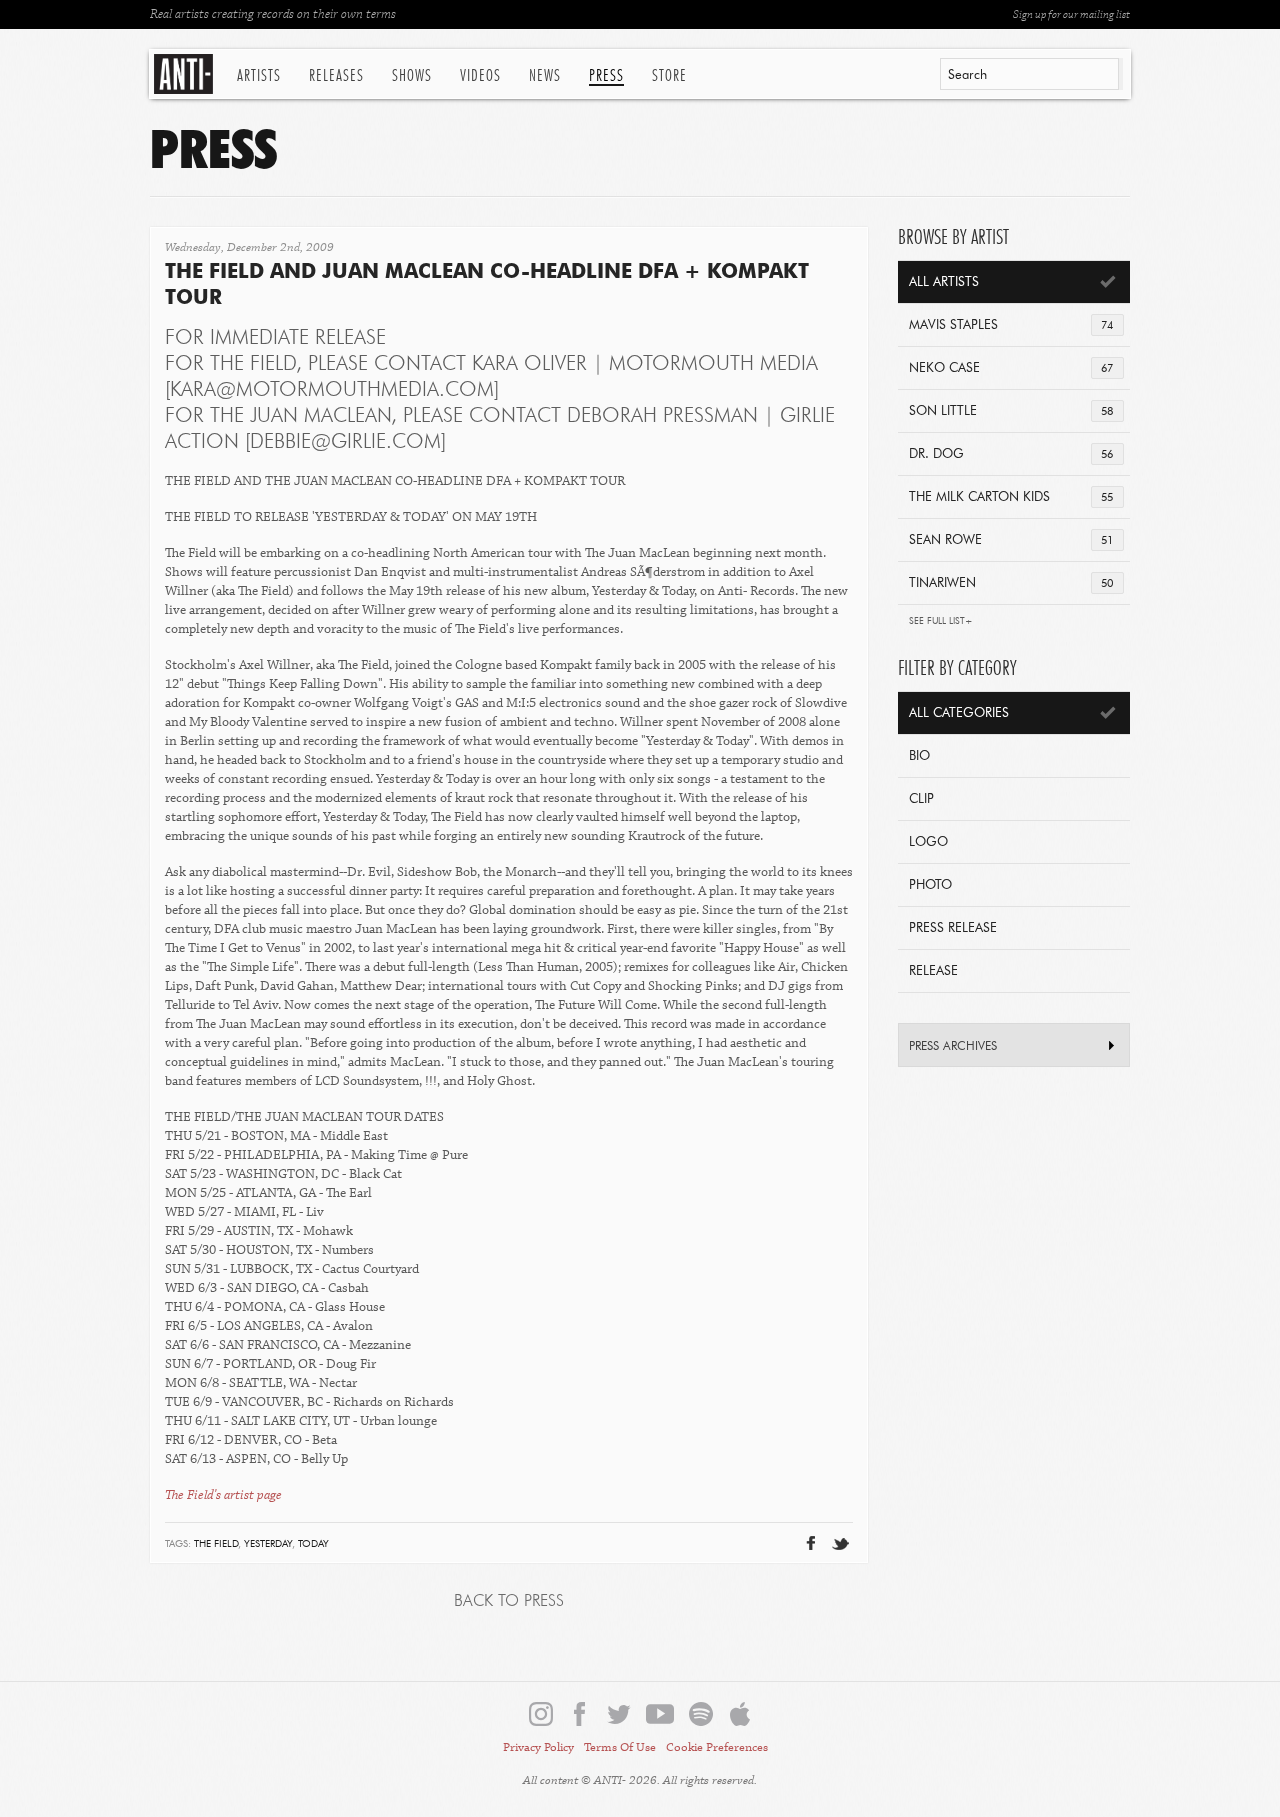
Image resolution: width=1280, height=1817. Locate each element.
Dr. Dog (1011, 454)
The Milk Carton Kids (1011, 497)
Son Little (1011, 411)
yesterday (268, 1544)
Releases (336, 76)
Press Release (953, 928)
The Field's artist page (223, 1495)
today (313, 1544)
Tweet (791, 1511)
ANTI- (185, 74)
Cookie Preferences (717, 1747)
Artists (259, 76)
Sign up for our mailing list (1071, 14)
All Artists (944, 282)
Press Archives (953, 1047)
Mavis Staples (1011, 325)
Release (933, 971)
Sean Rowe (1011, 540)
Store (669, 76)
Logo (928, 842)
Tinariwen (1011, 583)
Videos (480, 76)
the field (216, 1544)
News (545, 76)
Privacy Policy (538, 1747)
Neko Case (1011, 368)
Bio (919, 756)
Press (606, 76)
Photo (930, 885)
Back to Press (509, 1602)
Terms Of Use (620, 1747)
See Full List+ (941, 621)
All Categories (959, 713)
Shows (412, 76)
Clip (921, 799)
